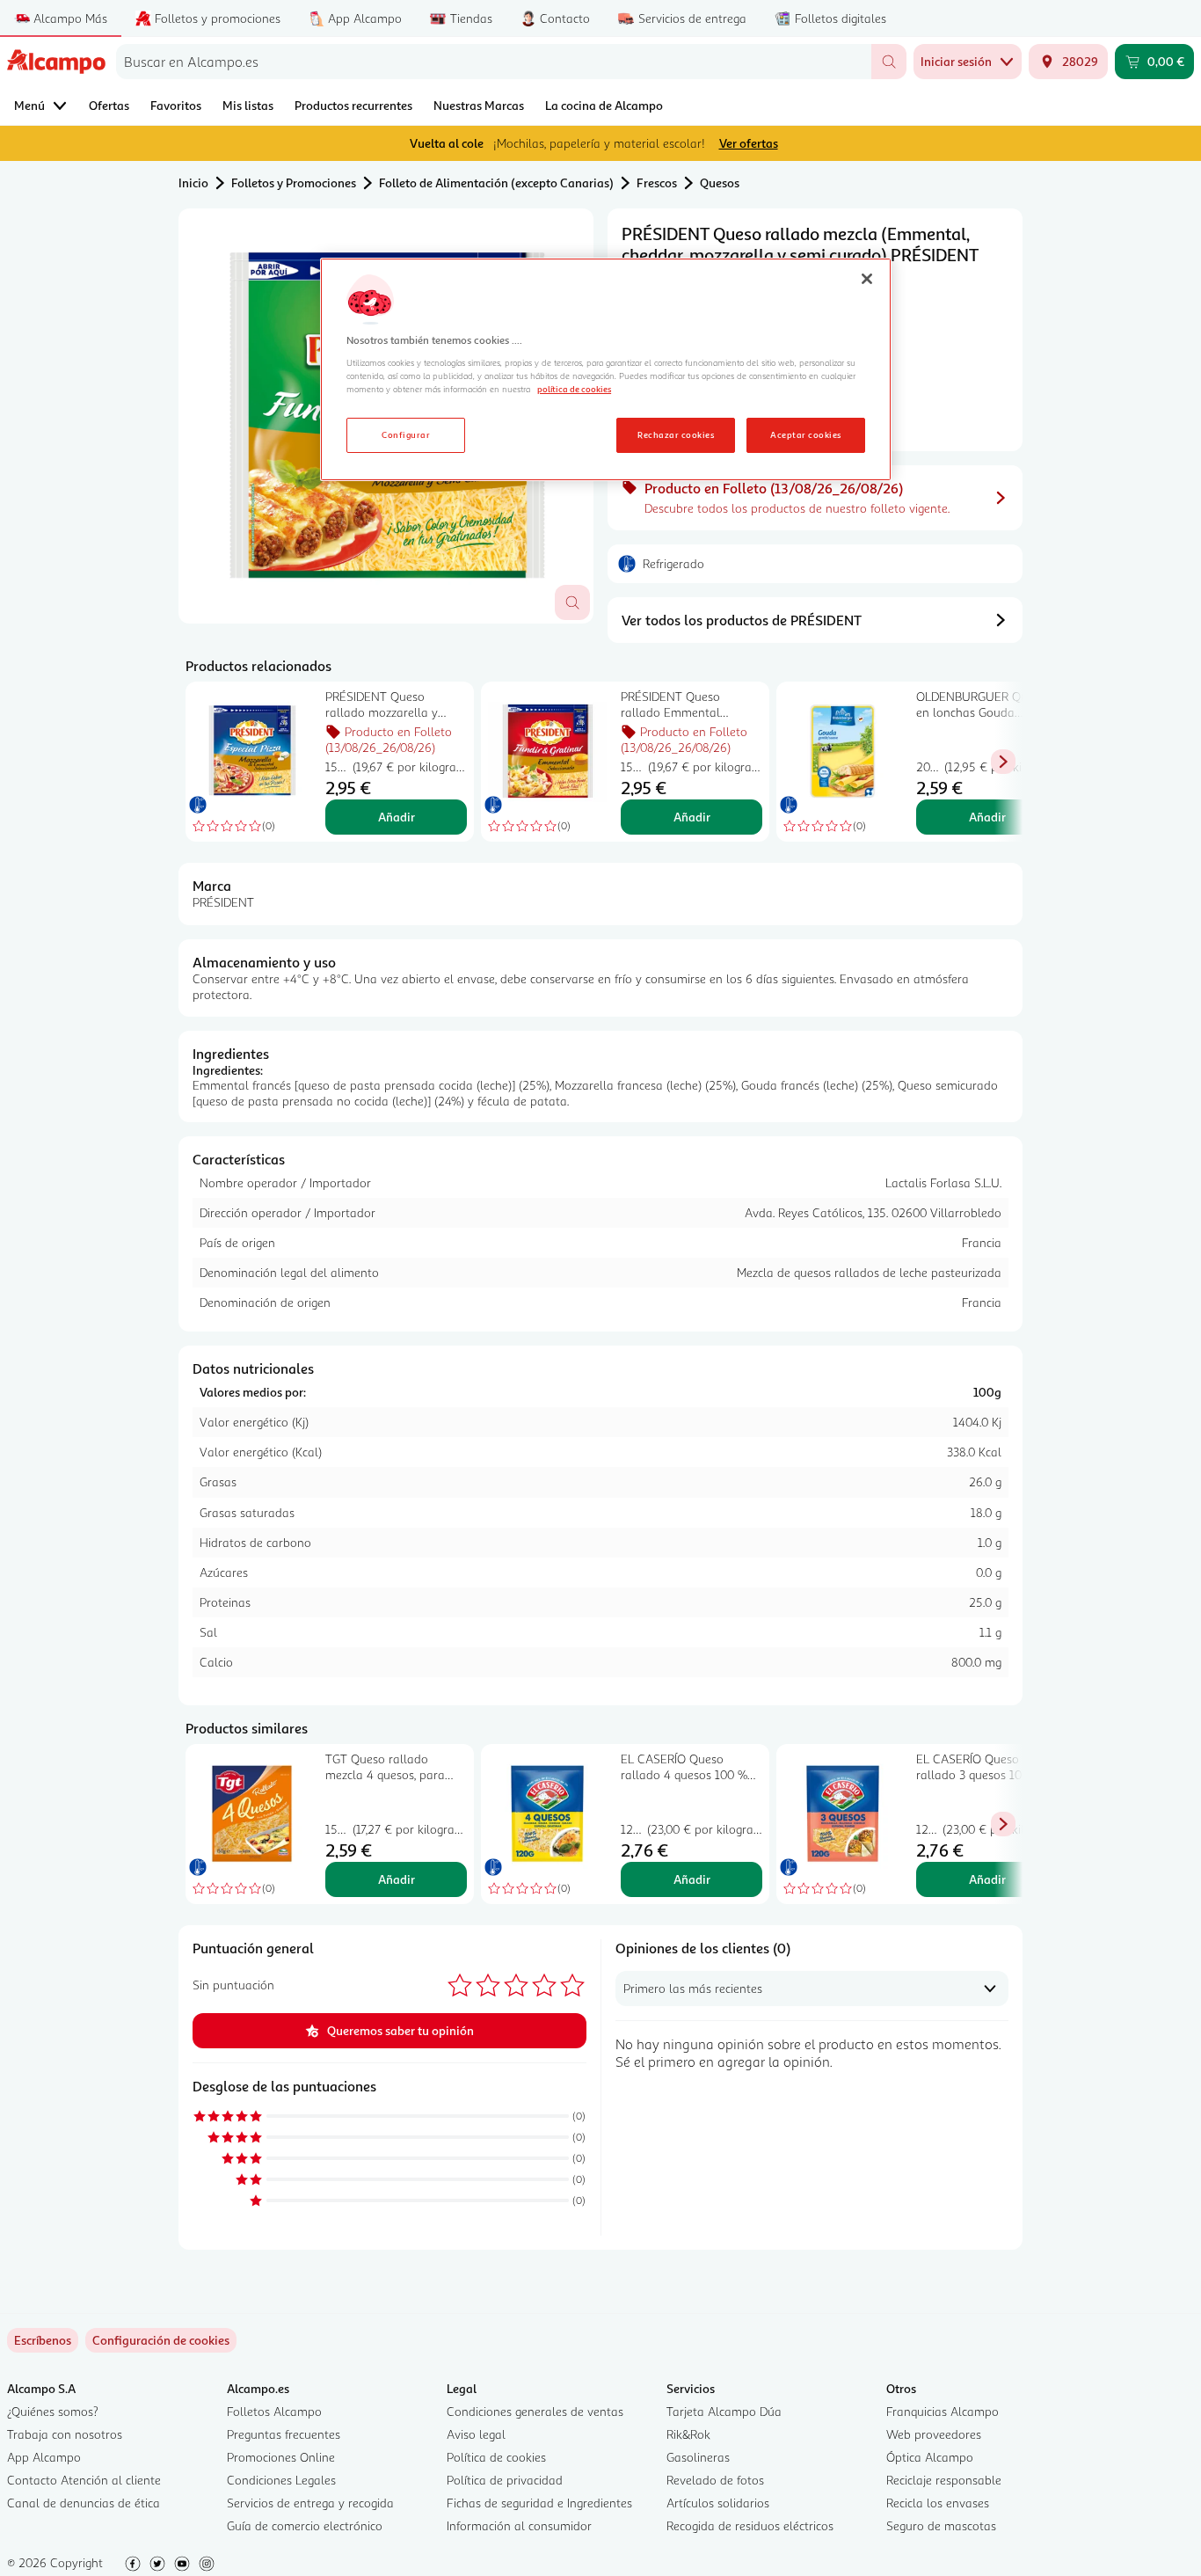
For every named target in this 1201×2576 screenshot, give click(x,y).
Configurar (406, 434)
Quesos (720, 182)
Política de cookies (496, 2457)
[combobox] (494, 62)
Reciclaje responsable (944, 2480)
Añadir (397, 817)
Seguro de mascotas (941, 2525)
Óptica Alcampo (930, 2457)
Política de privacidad (505, 2480)
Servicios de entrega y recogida (310, 2503)
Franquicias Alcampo (943, 2411)
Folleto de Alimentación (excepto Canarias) (496, 182)
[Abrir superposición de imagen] (572, 602)
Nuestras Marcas (479, 105)
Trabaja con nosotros (65, 2434)
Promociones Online (281, 2457)
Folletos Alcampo (274, 2411)
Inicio (193, 182)
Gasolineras (698, 2457)
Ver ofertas (749, 143)
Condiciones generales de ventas (535, 2411)
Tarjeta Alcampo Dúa (724, 2411)
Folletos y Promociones (294, 182)
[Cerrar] (867, 279)
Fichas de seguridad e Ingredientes (539, 2503)
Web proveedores (934, 2434)
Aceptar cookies (805, 434)
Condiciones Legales (281, 2480)
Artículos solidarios (718, 2503)
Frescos (657, 182)
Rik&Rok (688, 2434)
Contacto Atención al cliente (84, 2480)
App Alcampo (44, 2457)
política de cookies (574, 389)
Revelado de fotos (715, 2480)
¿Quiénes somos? (53, 2411)
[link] (161, 2340)
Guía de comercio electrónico (305, 2525)
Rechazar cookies (676, 434)
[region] (606, 369)
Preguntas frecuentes (284, 2434)
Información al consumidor (519, 2525)
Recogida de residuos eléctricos (750, 2525)
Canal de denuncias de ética (84, 2503)
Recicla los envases (938, 2503)
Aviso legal (476, 2434)
